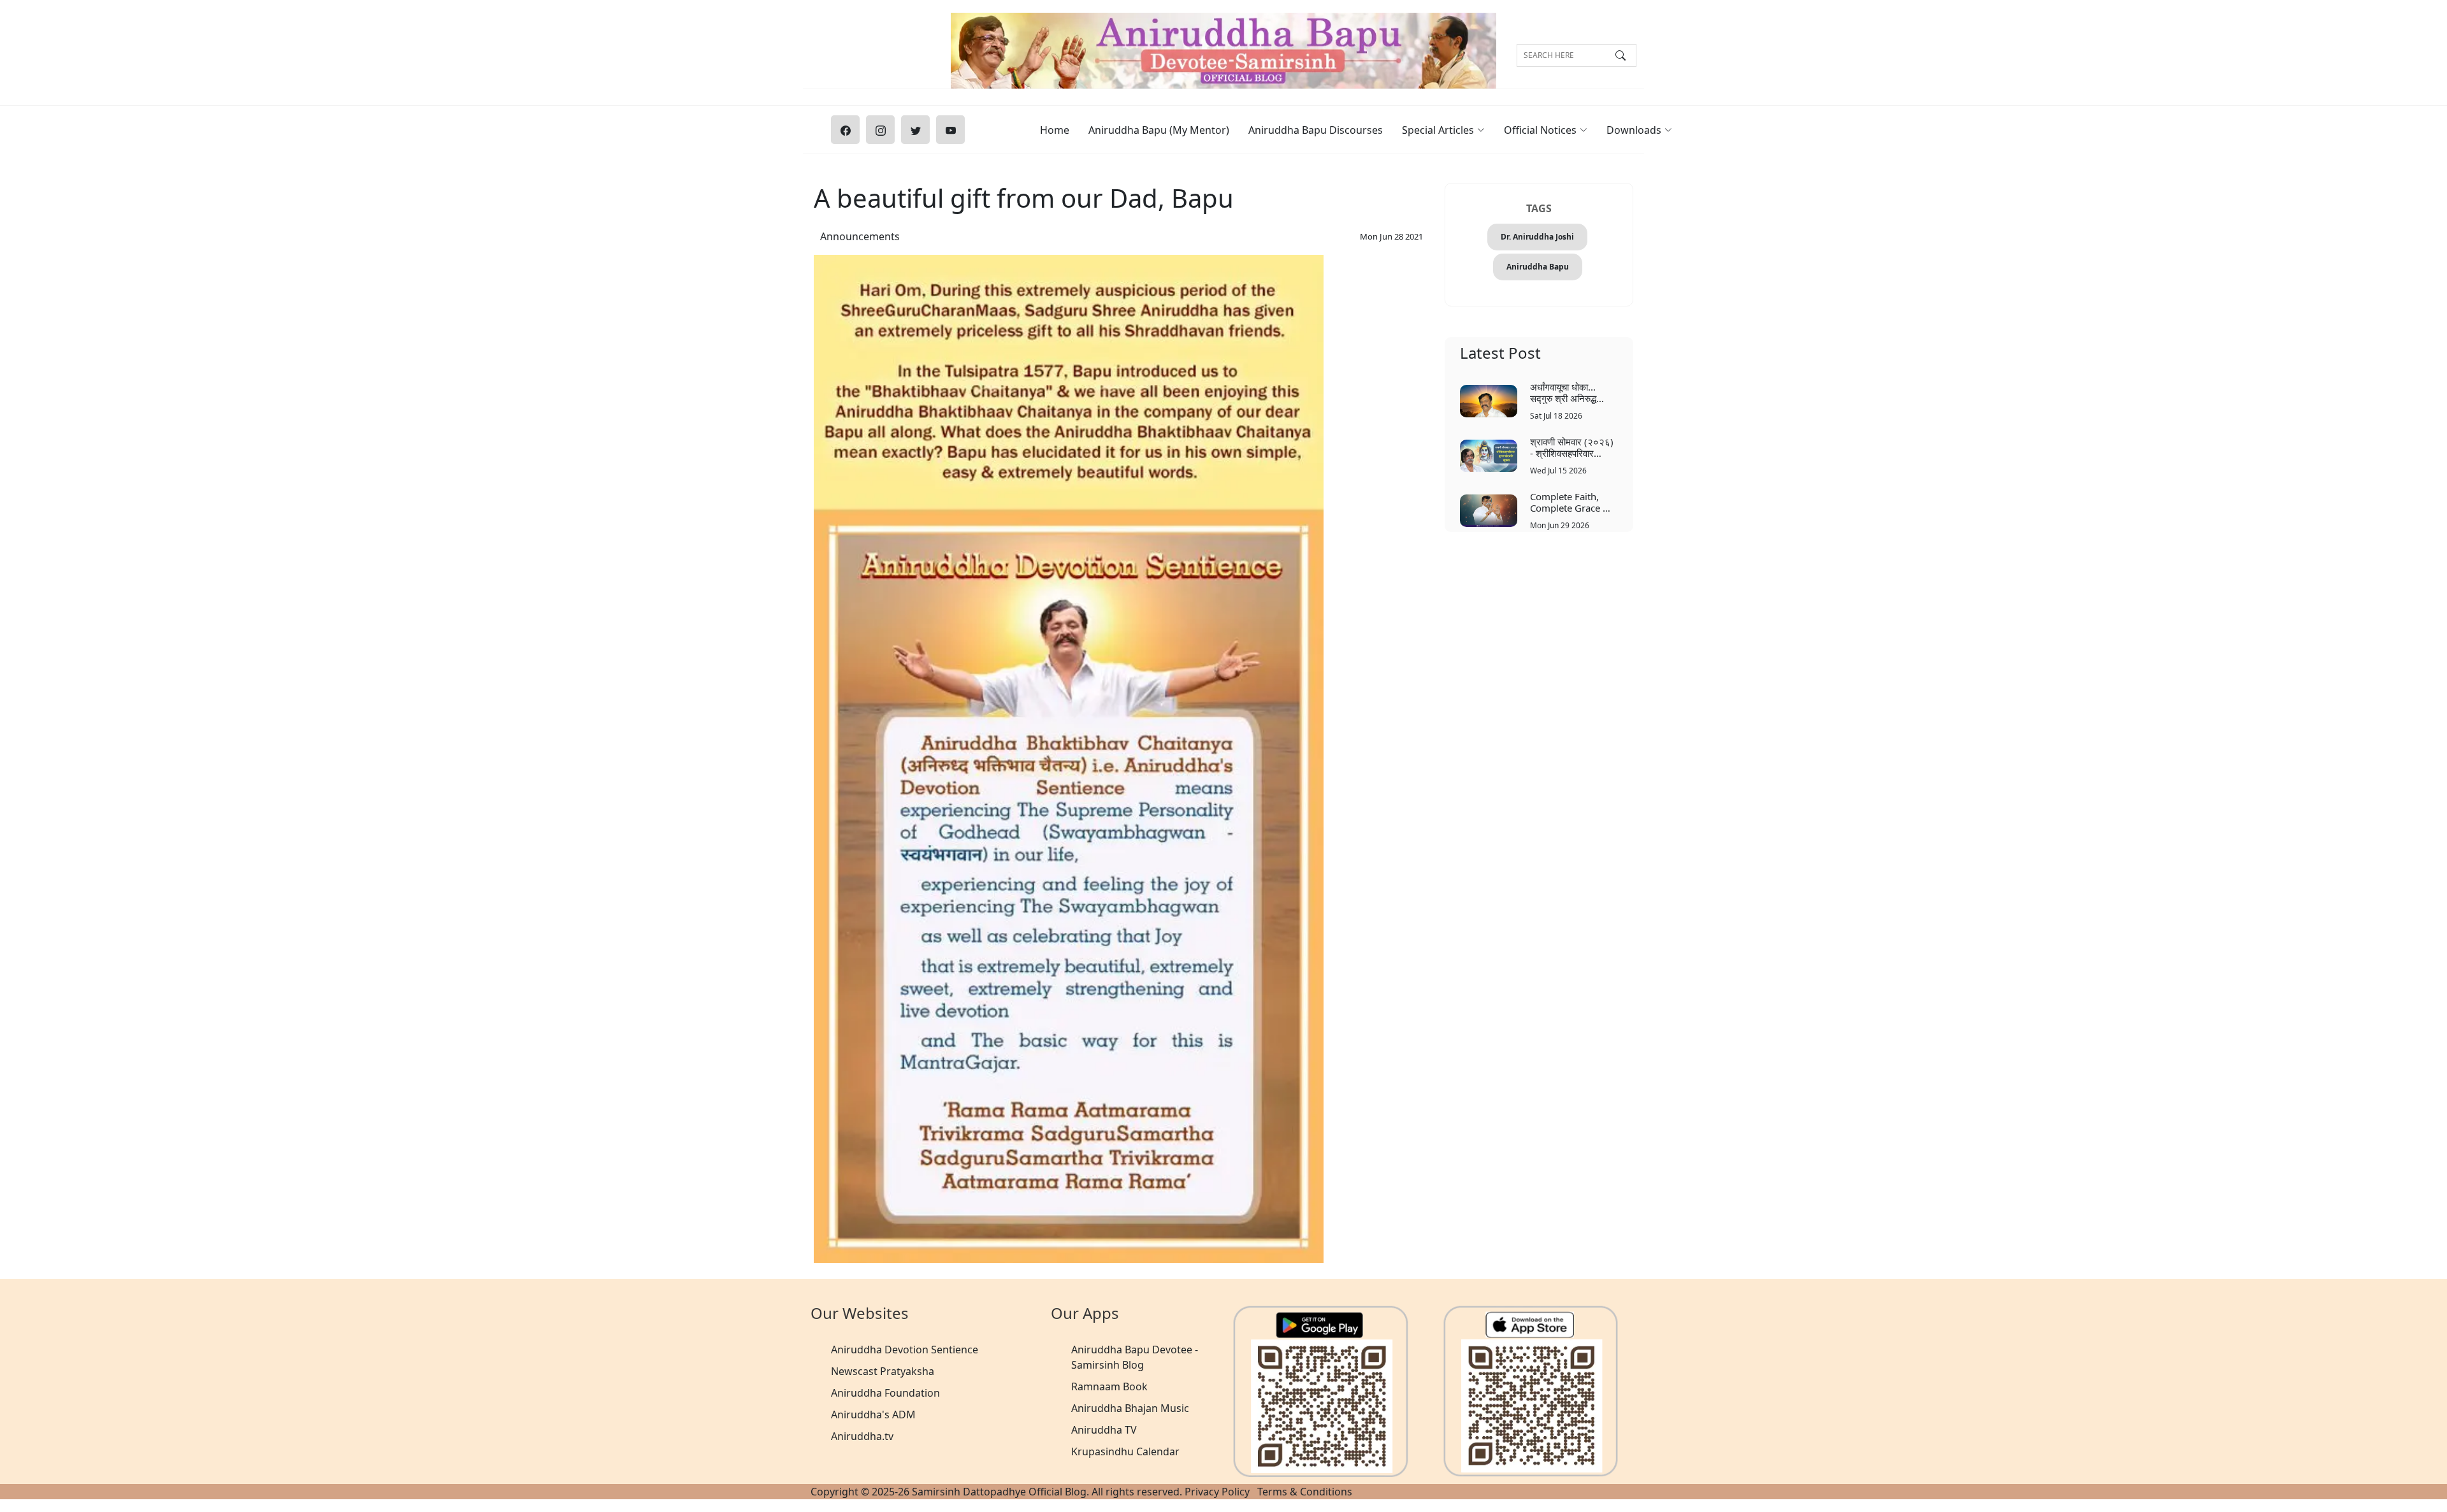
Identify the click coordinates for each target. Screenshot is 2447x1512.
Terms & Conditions (1305, 1492)
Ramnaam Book (1109, 1386)
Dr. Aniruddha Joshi (1537, 237)
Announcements (860, 236)
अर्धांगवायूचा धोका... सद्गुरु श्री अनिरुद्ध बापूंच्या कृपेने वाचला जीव (1570, 392)
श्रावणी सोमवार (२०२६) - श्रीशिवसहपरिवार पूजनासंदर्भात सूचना (1572, 447)
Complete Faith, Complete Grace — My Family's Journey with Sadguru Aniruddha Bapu (1573, 502)
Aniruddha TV (1104, 1430)
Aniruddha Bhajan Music (1130, 1408)
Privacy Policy (1217, 1492)
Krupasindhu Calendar (1125, 1451)
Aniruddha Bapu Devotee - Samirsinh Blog (1135, 1357)
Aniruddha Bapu (1538, 267)
